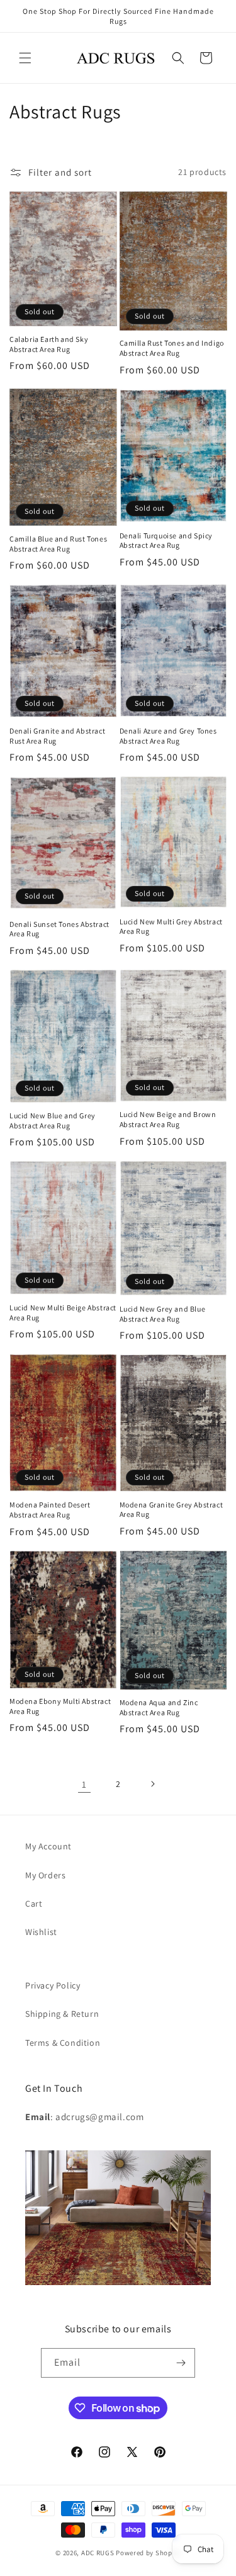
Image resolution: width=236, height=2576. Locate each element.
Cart (34, 1904)
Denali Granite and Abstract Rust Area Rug (57, 736)
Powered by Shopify (148, 2553)
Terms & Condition (63, 2043)
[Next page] (152, 1784)
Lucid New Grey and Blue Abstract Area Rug (163, 1314)
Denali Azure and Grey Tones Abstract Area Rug (168, 736)
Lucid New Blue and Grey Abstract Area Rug (53, 1121)
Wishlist (41, 1932)
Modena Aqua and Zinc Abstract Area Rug (159, 1707)
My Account (48, 1846)
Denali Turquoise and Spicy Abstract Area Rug (166, 541)
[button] (25, 58)
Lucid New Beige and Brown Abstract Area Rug (168, 1119)
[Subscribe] (181, 2363)
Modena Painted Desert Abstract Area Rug (50, 1510)
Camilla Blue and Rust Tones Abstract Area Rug (58, 544)
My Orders (45, 1875)
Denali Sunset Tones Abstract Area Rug (59, 929)
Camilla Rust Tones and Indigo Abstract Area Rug (172, 348)
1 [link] (84, 1784)
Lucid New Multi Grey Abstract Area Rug (171, 927)
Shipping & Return (62, 2014)
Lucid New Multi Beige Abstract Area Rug (63, 1313)
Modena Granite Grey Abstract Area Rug (171, 1510)
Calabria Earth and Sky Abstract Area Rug (49, 344)
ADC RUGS (98, 2553)
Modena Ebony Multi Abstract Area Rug (60, 1706)
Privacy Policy (53, 1985)
